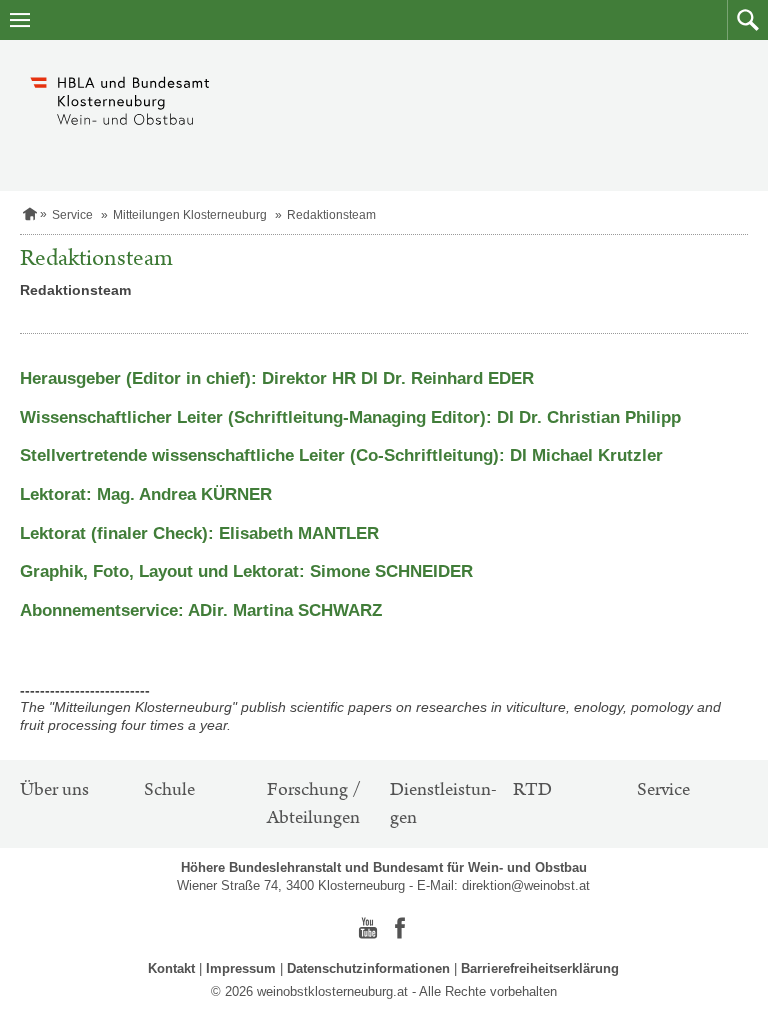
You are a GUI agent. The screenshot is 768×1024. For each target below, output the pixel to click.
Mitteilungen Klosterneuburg (190, 215)
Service (72, 215)
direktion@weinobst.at (526, 885)
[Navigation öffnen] (20, 20)
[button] (747, 20)
